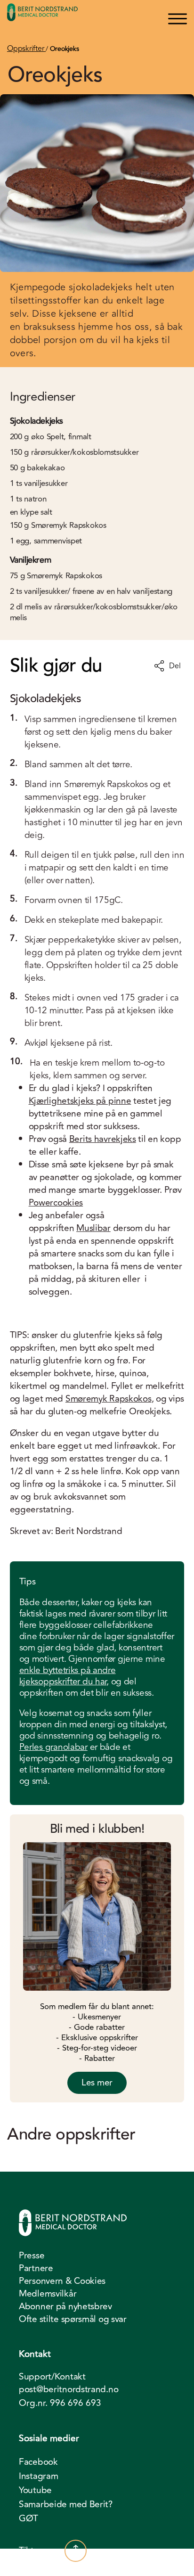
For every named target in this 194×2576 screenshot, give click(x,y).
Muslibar (93, 1228)
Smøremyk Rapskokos (109, 1399)
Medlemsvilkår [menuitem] (48, 2294)
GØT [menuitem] (28, 2519)
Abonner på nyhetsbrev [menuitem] (65, 2306)
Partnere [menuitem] (36, 2268)
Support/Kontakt (52, 2377)
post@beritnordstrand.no (69, 2390)
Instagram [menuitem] (38, 2476)
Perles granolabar (53, 1747)
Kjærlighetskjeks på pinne (80, 1101)
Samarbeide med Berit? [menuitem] (66, 2504)
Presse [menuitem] (32, 2256)
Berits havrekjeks (103, 1139)
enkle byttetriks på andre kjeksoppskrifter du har (68, 1676)
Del (175, 666)
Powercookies (56, 1203)
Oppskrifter (26, 49)
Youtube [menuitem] (35, 2490)
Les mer (97, 2083)
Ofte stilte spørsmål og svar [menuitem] (73, 2319)
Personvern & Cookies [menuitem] (62, 2281)
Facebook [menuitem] (38, 2462)
